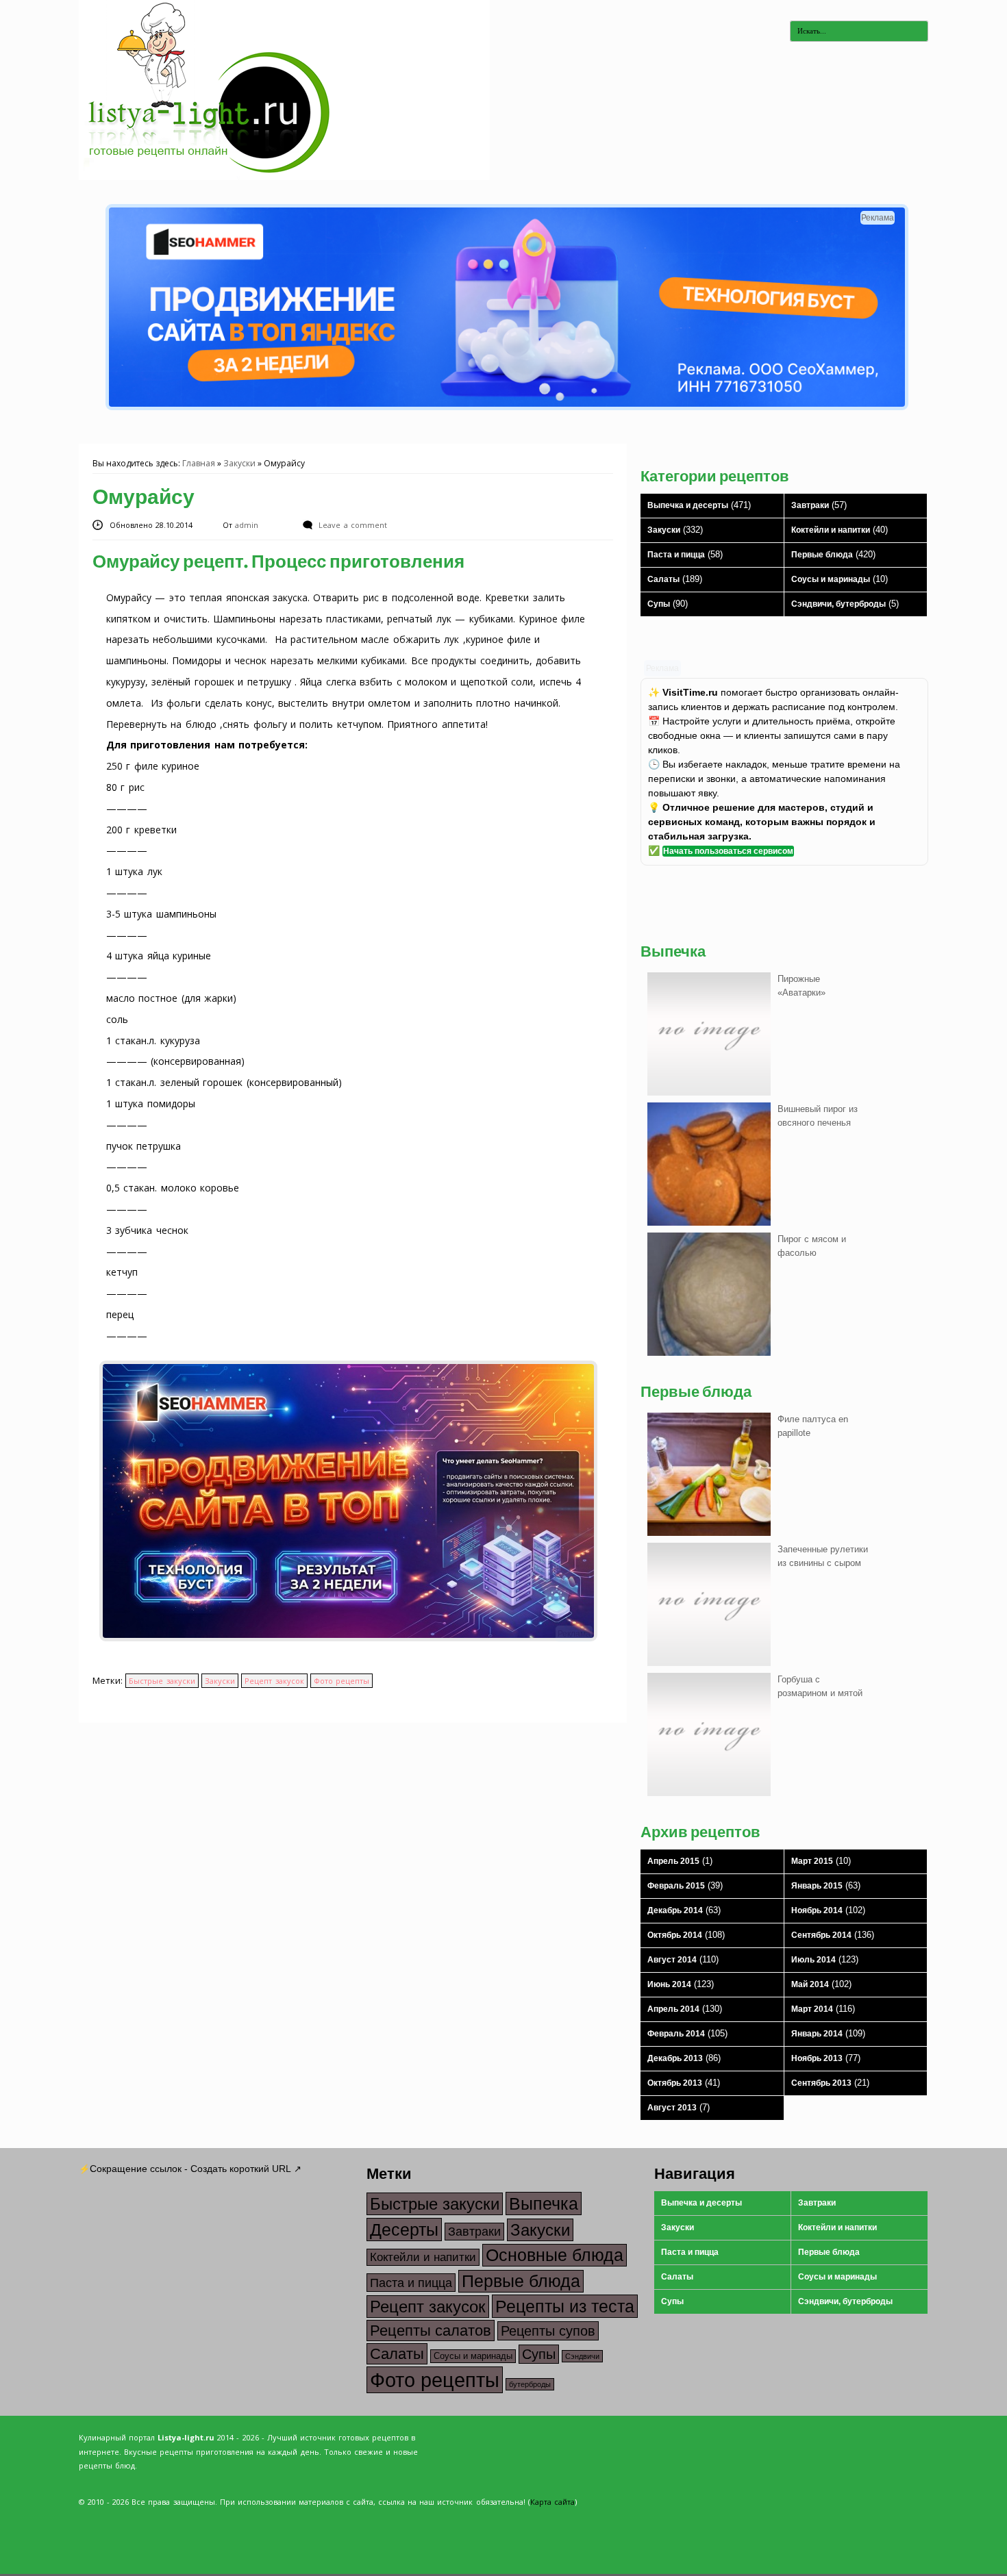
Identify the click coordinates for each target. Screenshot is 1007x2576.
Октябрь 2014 (675, 1935)
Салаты (663, 579)
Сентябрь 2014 (821, 1935)
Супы (659, 604)
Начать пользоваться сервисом (728, 851)
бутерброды (530, 2384)
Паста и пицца (676, 555)
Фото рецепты (341, 1681)
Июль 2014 (813, 1960)
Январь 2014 (817, 2034)
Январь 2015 (817, 1886)
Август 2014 (672, 1960)
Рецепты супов (548, 2331)
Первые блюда (822, 555)
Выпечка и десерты (688, 505)
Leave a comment (352, 525)
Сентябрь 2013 (821, 2083)
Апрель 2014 (673, 2009)
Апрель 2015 (673, 1861)
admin (248, 525)
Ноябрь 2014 (817, 1910)
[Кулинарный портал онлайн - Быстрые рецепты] (284, 177)
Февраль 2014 (676, 2034)
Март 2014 (812, 2009)
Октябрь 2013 (675, 2083)
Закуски (239, 463)
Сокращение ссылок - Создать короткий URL (190, 2169)
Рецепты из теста (565, 2306)
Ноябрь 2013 (817, 2058)
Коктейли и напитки (831, 530)
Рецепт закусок (274, 1681)
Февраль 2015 (676, 1886)
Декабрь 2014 (675, 1910)
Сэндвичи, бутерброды (838, 604)
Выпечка (544, 2204)
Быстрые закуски (162, 1681)
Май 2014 (810, 1984)
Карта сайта (552, 2502)
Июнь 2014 (669, 1984)
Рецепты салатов (431, 2331)
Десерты (404, 2230)
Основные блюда (555, 2255)
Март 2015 (812, 1861)
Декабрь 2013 (675, 2058)
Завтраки (810, 505)
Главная (199, 463)
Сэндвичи (582, 2356)
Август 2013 (672, 2108)
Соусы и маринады (831, 579)
